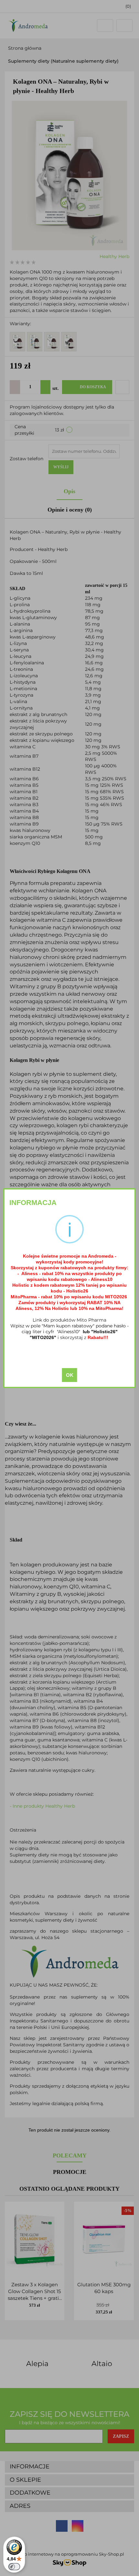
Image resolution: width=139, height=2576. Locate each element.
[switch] (14, 2567)
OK (70, 1375)
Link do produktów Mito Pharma (69, 1320)
